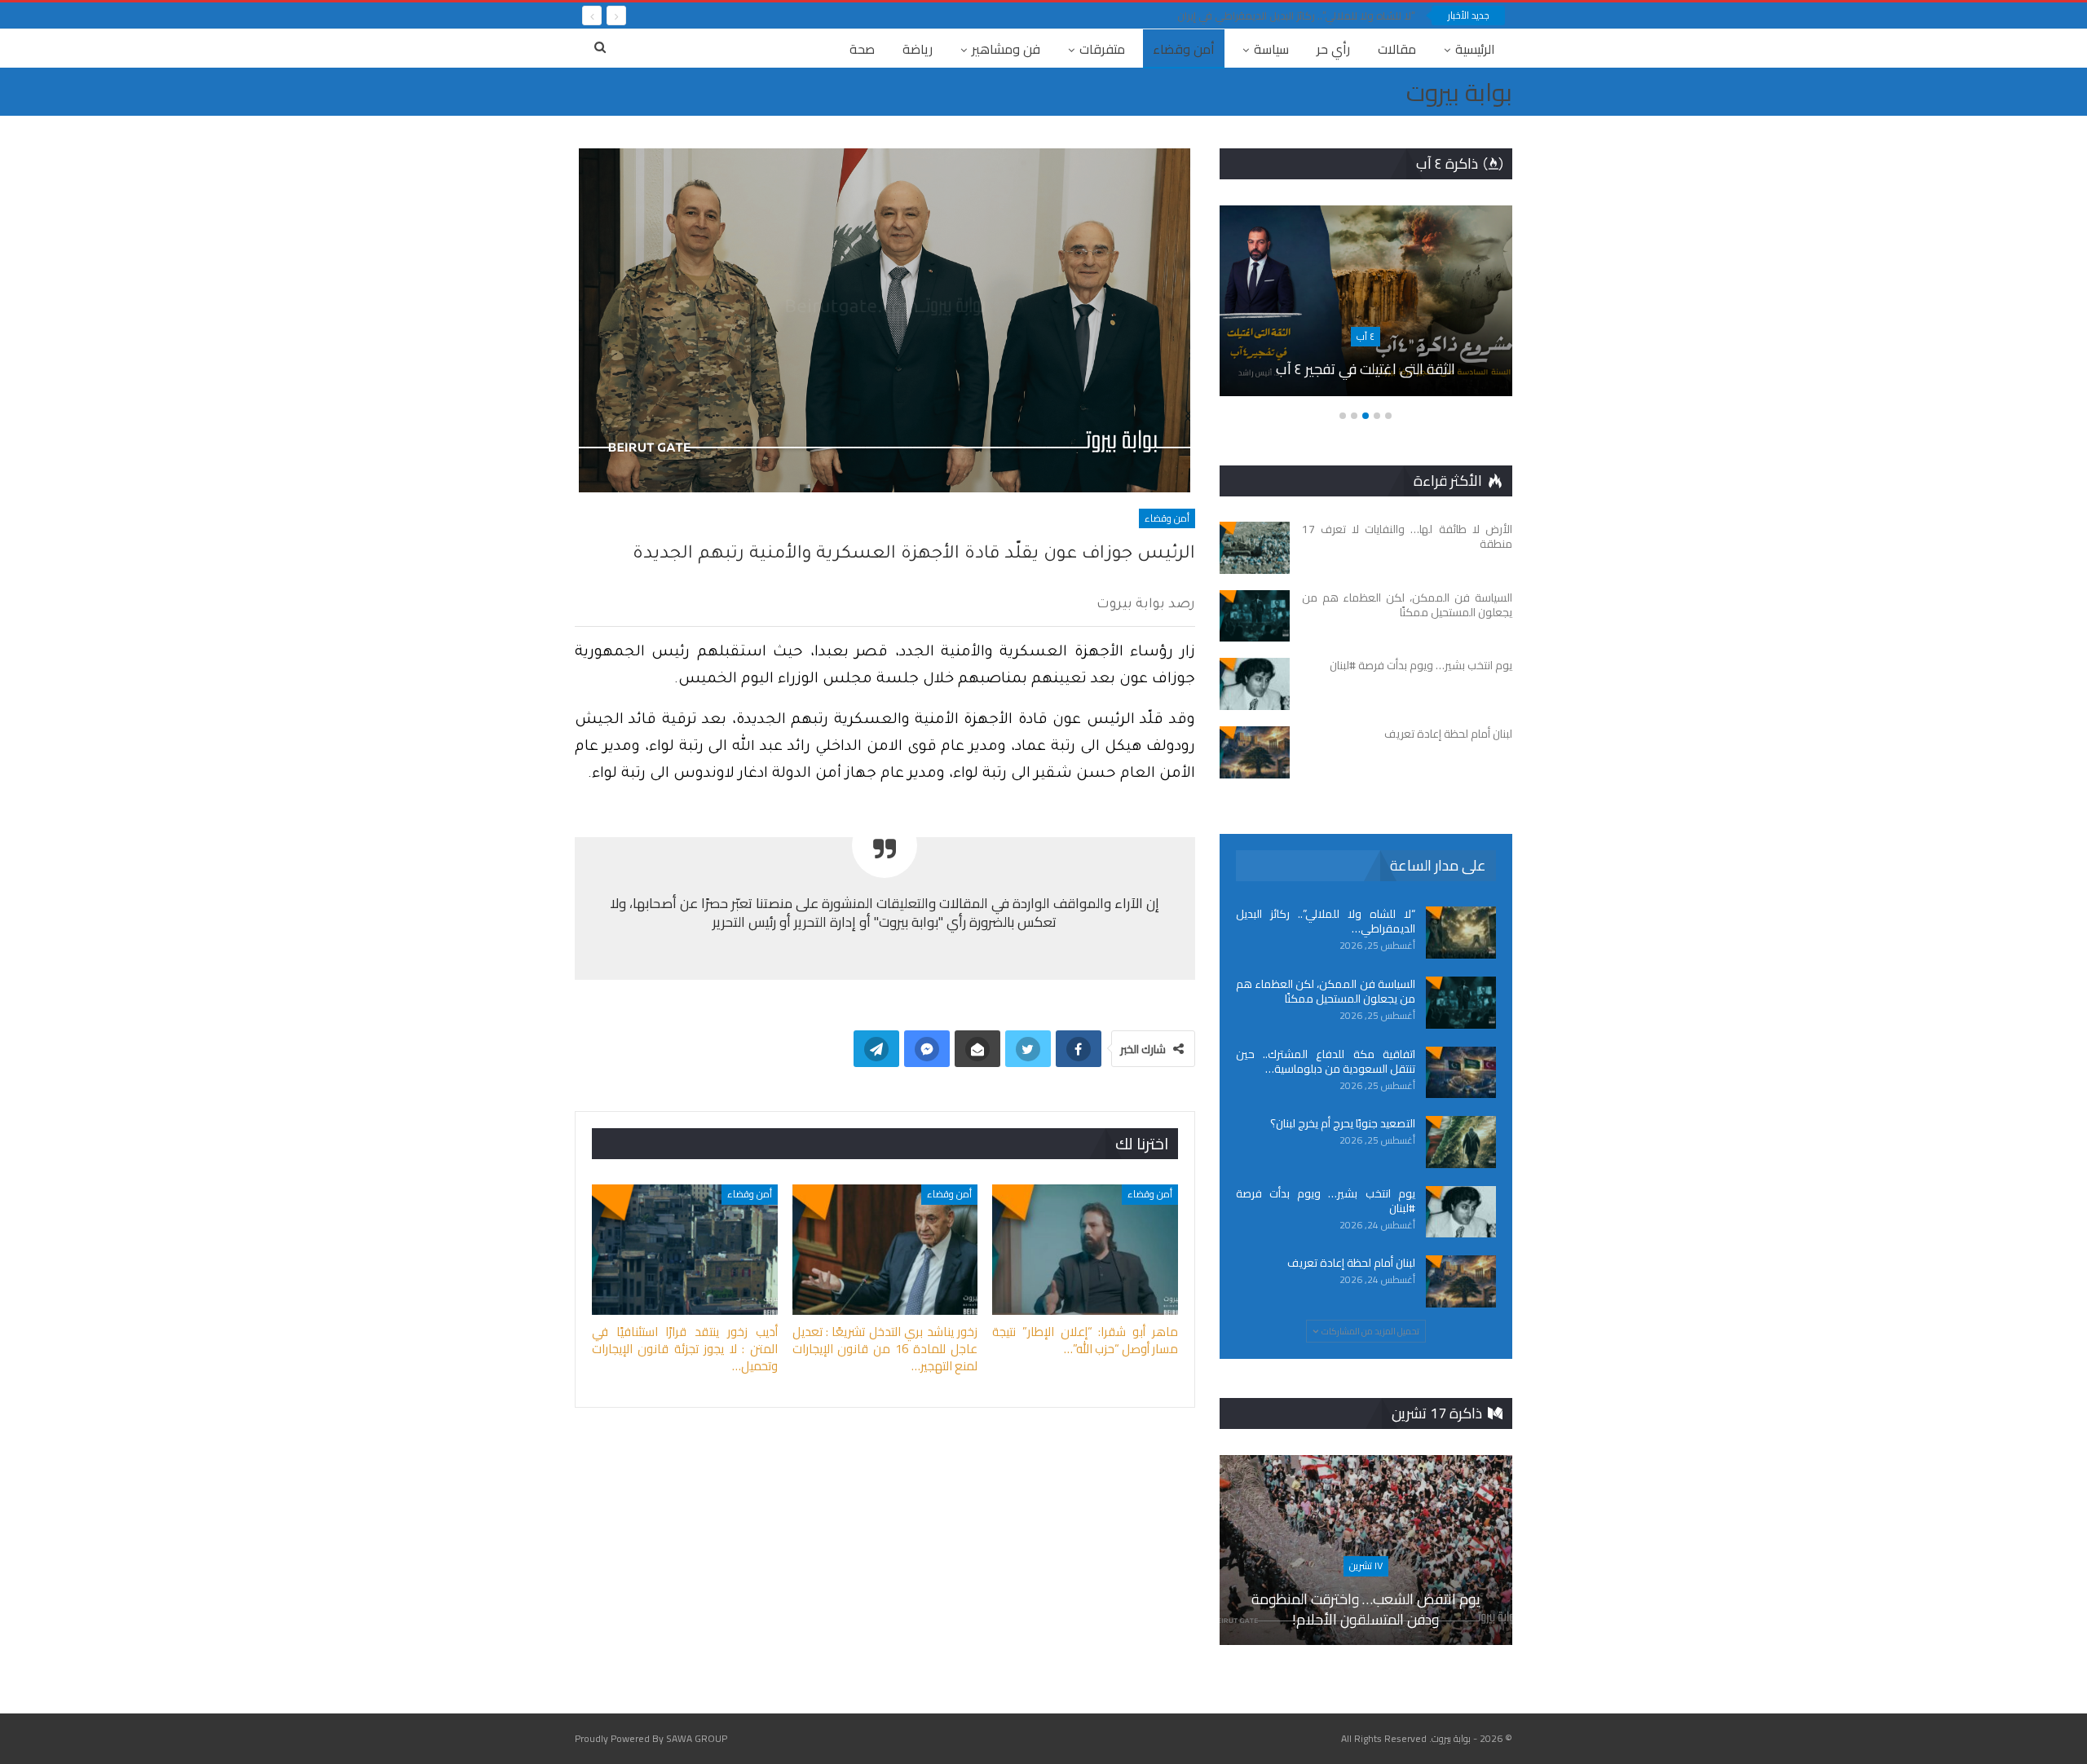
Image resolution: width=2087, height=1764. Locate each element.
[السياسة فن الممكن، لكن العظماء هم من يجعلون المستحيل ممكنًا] (1255, 616)
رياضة (918, 49)
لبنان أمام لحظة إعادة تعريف (1351, 1263)
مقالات (1397, 49)
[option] (1365, 309)
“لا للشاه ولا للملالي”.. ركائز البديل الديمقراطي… (1326, 921)
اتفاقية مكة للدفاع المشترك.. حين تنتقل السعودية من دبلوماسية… (1326, 1061)
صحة (862, 49)
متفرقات (1102, 49)
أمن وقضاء (1184, 49)
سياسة (1271, 49)
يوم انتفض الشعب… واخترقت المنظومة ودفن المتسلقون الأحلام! (1366, 1608)
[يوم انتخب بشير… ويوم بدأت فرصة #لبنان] (1255, 684)
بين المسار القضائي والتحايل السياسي (1365, 369)
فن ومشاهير (1006, 49)
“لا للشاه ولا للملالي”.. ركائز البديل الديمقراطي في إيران (1296, 15)
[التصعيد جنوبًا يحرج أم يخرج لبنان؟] (1461, 1142)
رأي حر (1333, 49)
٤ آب (1365, 336)
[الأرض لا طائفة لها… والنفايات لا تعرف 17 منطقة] (1255, 548)
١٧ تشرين (1366, 1566)
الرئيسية (1475, 49)
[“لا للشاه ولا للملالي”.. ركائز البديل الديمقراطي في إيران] (1461, 933)
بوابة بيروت (1459, 92)
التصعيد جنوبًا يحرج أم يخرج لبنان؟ (1343, 1123)
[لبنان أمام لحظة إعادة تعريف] (1255, 752)
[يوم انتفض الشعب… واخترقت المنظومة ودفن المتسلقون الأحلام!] (1366, 1550)
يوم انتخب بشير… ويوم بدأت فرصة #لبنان (1326, 1201)
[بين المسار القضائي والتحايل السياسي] (1365, 301)
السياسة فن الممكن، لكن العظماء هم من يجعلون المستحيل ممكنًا (1326, 991)
